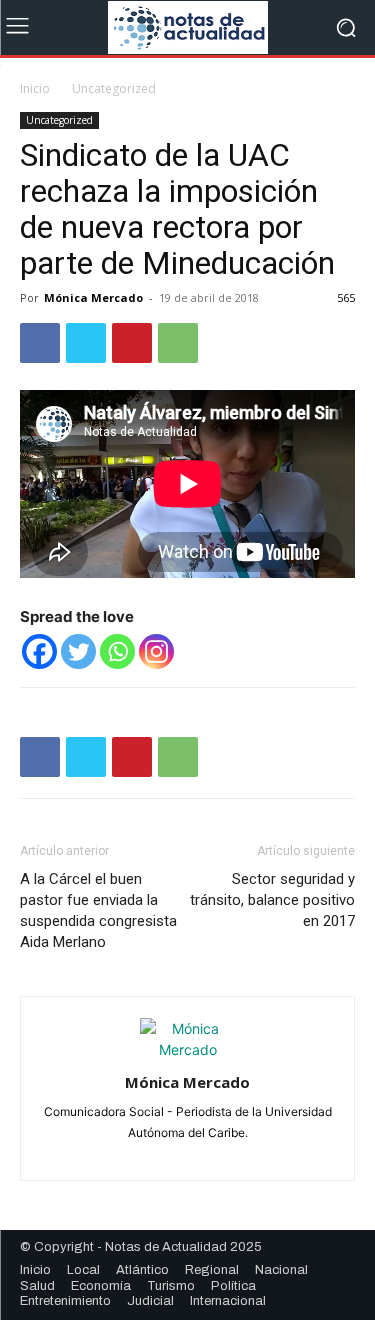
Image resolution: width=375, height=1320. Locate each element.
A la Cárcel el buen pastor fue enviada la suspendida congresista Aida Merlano (98, 910)
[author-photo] (188, 1049)
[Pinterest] (132, 343)
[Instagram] (156, 651)
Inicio (35, 88)
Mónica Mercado (93, 297)
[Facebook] (40, 343)
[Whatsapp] (117, 651)
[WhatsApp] (178, 343)
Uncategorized (114, 88)
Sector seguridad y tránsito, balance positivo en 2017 (272, 900)
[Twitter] (86, 343)
